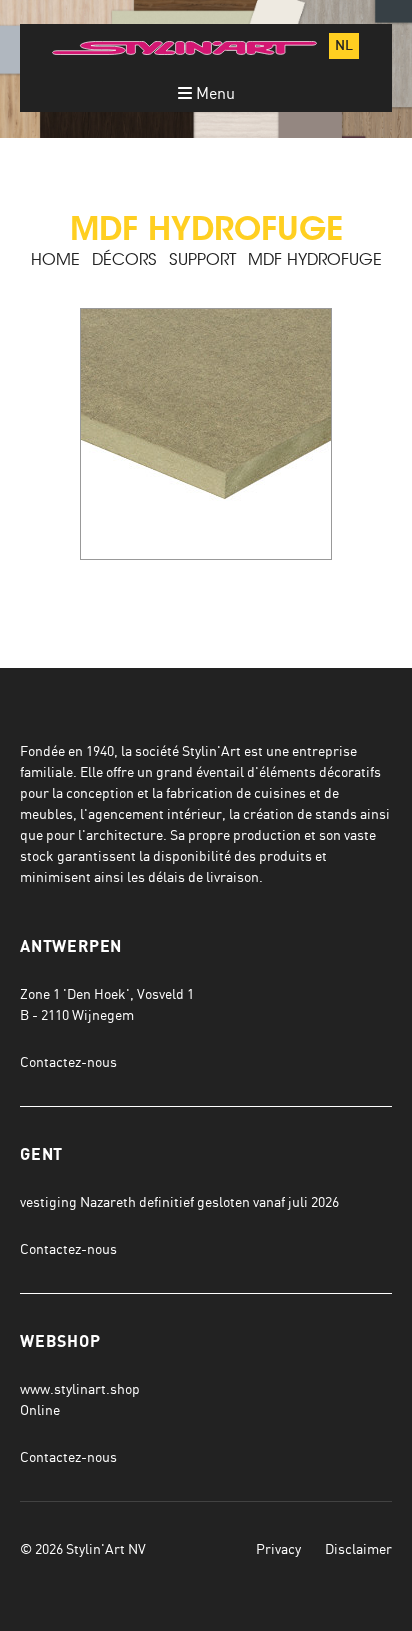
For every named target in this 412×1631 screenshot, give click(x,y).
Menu (213, 93)
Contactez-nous (68, 1061)
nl (344, 46)
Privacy (278, 1548)
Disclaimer (358, 1548)
